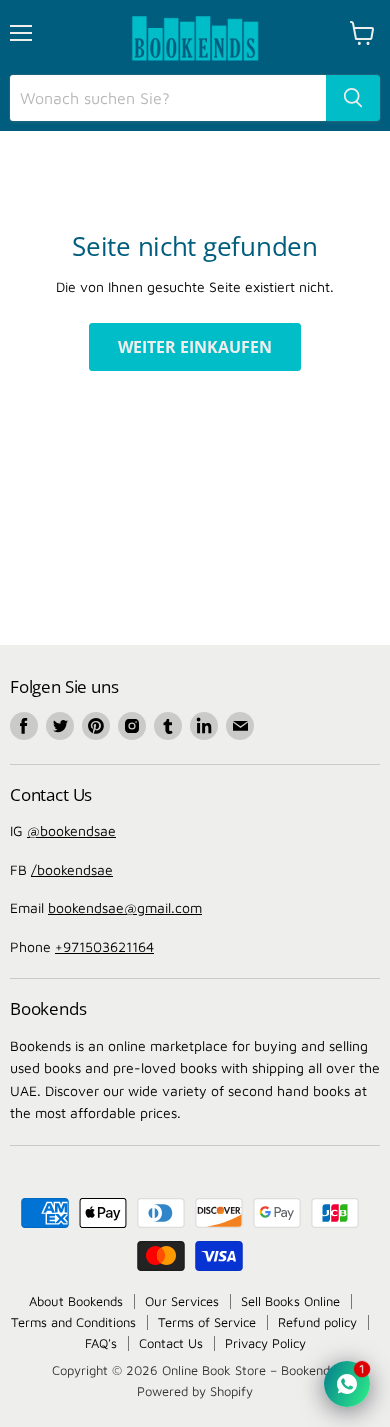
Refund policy (317, 1322)
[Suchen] (353, 98)
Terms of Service (207, 1322)
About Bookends (76, 1301)
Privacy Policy (265, 1343)
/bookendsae (72, 869)
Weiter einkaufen (195, 347)
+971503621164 (104, 946)
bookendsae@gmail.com (125, 907)
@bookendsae (71, 830)
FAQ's (101, 1343)
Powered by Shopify (195, 1391)
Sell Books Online (290, 1301)
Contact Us (171, 1343)
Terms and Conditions (73, 1322)
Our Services (182, 1301)
